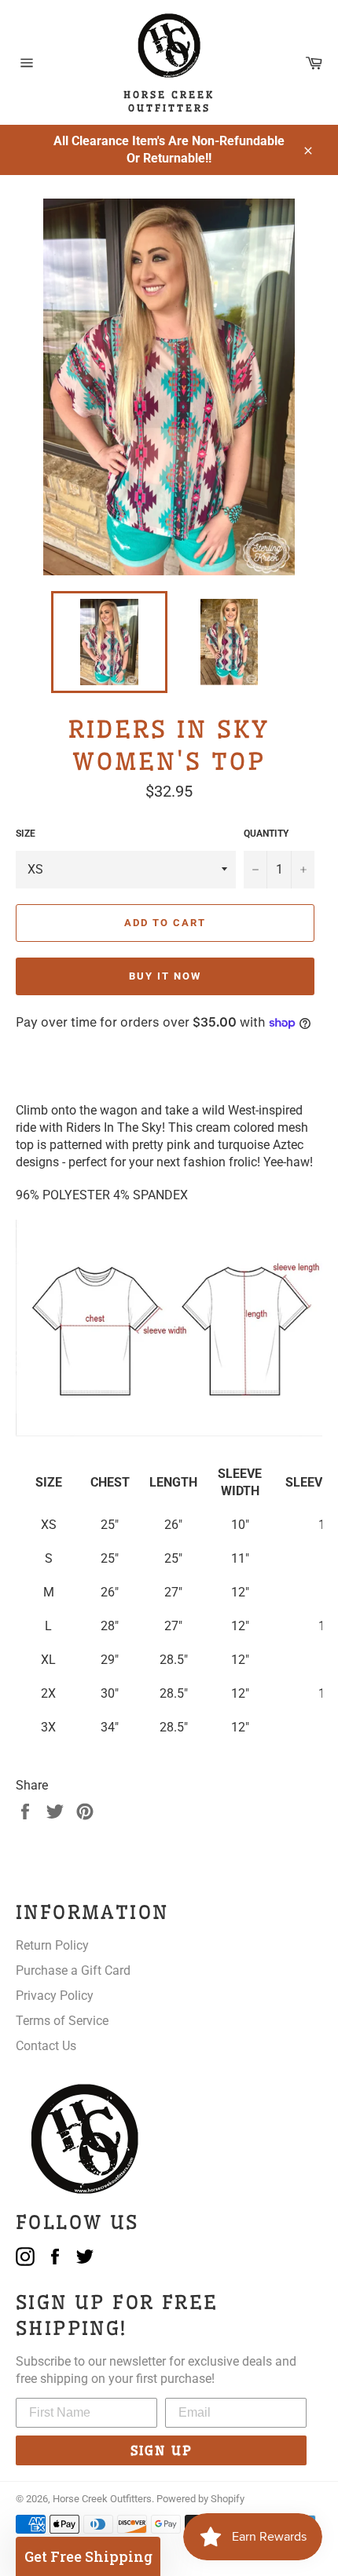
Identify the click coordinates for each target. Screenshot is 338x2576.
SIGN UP (162, 2450)
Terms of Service (62, 2021)
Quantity (266, 834)
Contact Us (46, 2046)
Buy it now (165, 976)
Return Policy (52, 1945)
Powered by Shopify (200, 2499)
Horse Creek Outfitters (102, 2499)
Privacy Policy (55, 1996)
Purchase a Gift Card (73, 1970)
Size (26, 834)
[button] (88, 2556)
